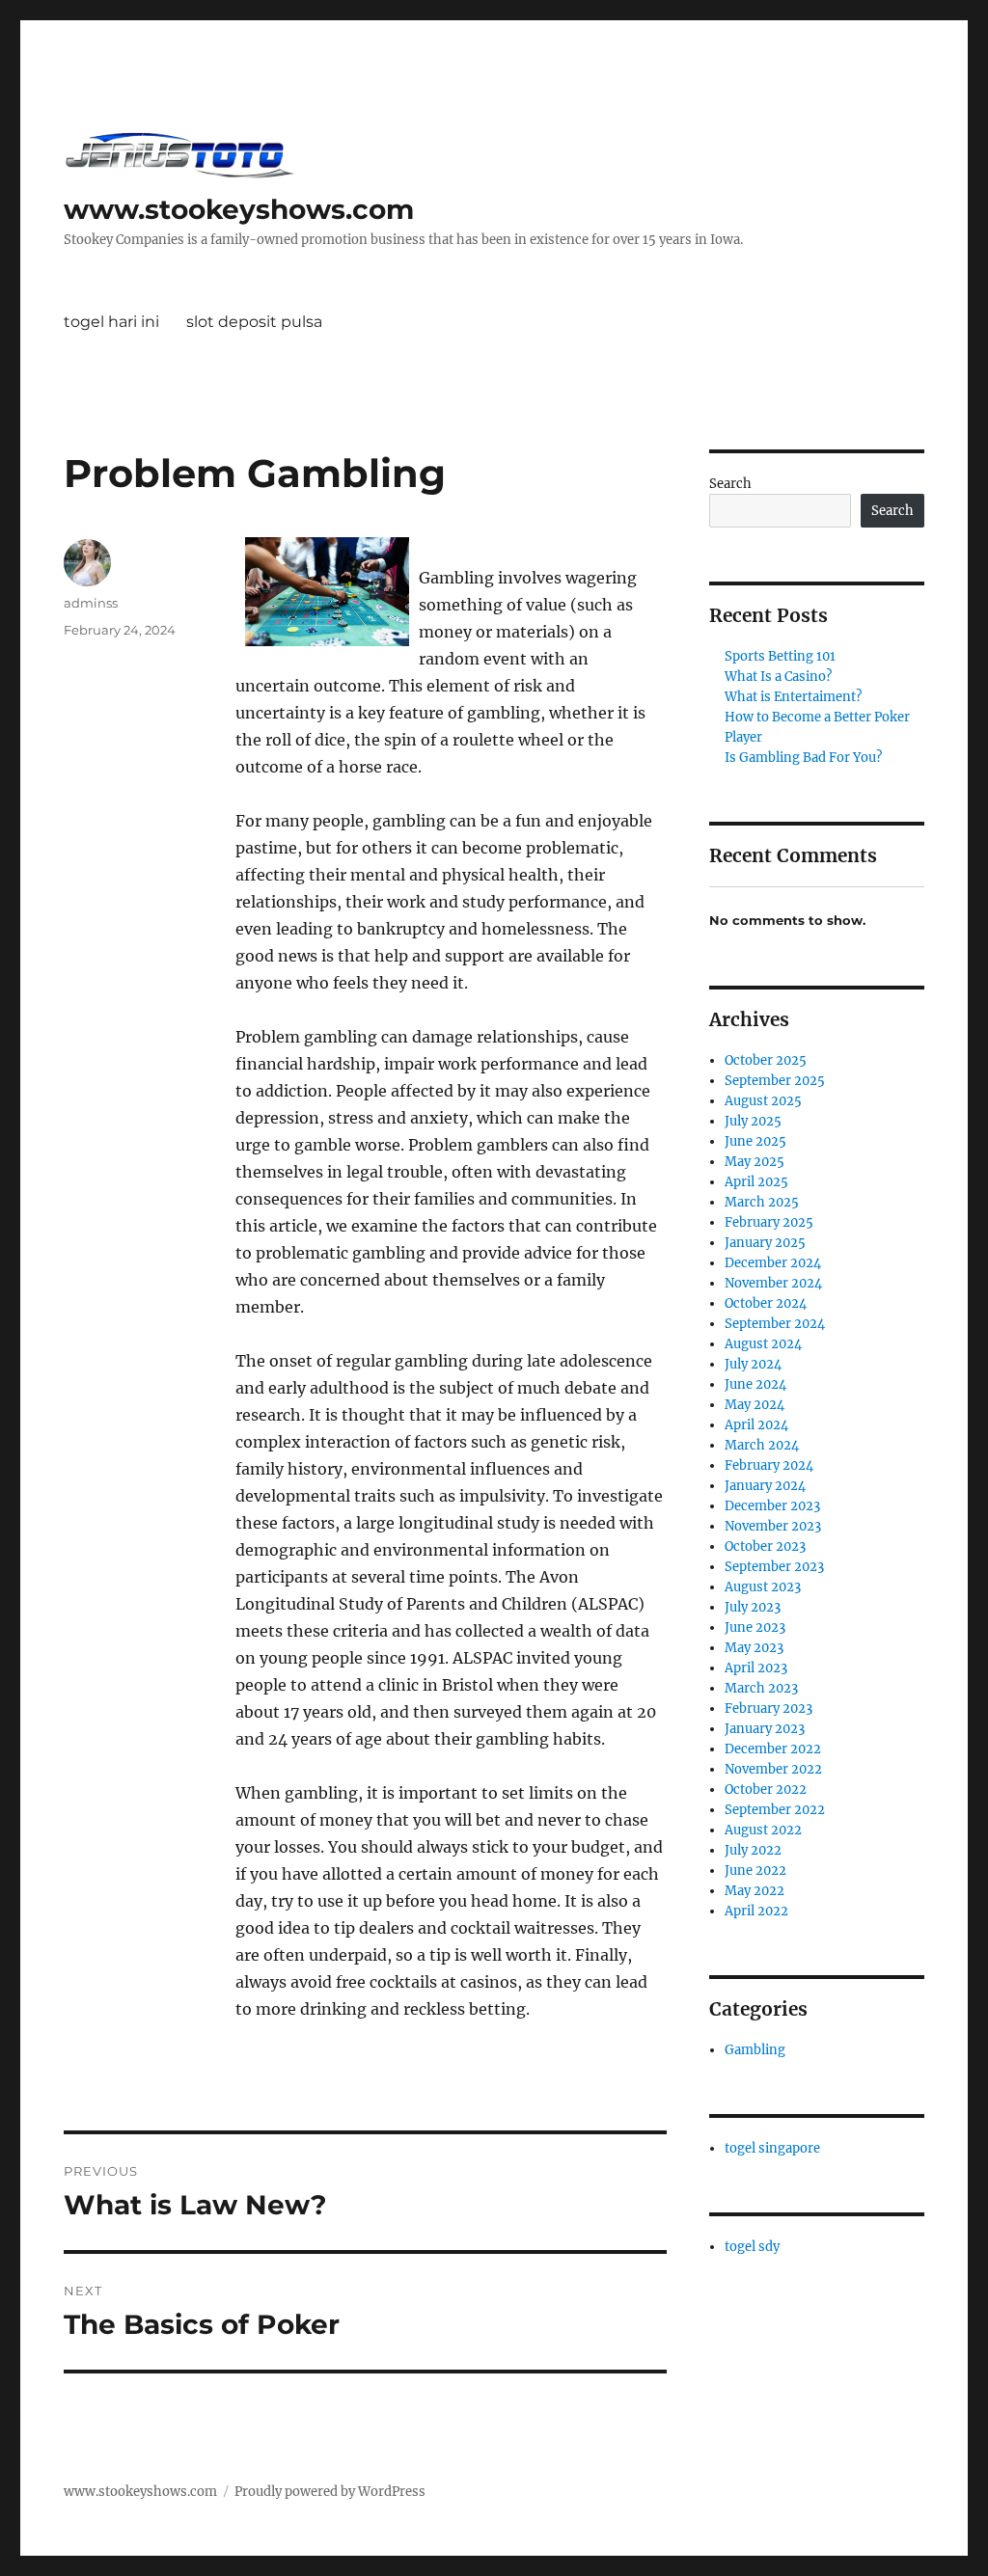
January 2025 (765, 1243)
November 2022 (773, 1769)
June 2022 (755, 1871)
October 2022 (766, 1790)
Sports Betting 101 (780, 656)
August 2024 (763, 1344)
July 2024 (753, 1364)
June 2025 (755, 1141)
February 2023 (768, 1708)
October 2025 (766, 1060)
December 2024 (773, 1263)
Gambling (755, 2050)
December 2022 (773, 1749)
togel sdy (752, 2247)
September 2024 (775, 1324)
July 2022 (753, 1850)
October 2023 (765, 1546)
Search (730, 484)
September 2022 (775, 1810)
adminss (91, 603)
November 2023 (773, 1526)
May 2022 (755, 1891)
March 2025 (762, 1202)
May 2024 (755, 1405)
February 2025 (769, 1222)
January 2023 (765, 1729)
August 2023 (763, 1587)
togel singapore (772, 2148)
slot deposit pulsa (254, 322)
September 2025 (775, 1081)
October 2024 (766, 1303)
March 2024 (762, 1445)
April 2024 (756, 1425)
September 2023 (774, 1567)
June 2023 (755, 1627)
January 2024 (765, 1486)
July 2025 (753, 1121)
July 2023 (753, 1607)
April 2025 (756, 1182)
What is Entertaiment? (793, 697)
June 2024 (755, 1384)
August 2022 (763, 1830)
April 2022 (756, 1911)
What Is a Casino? (778, 677)
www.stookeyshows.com (239, 209)
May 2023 (754, 1648)
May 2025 (755, 1162)
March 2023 (761, 1688)
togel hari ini (111, 322)
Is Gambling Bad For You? (803, 758)
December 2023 (772, 1506)
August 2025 (763, 1101)
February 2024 (769, 1465)
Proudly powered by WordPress (330, 2492)
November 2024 (773, 1283)
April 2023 (756, 1668)
